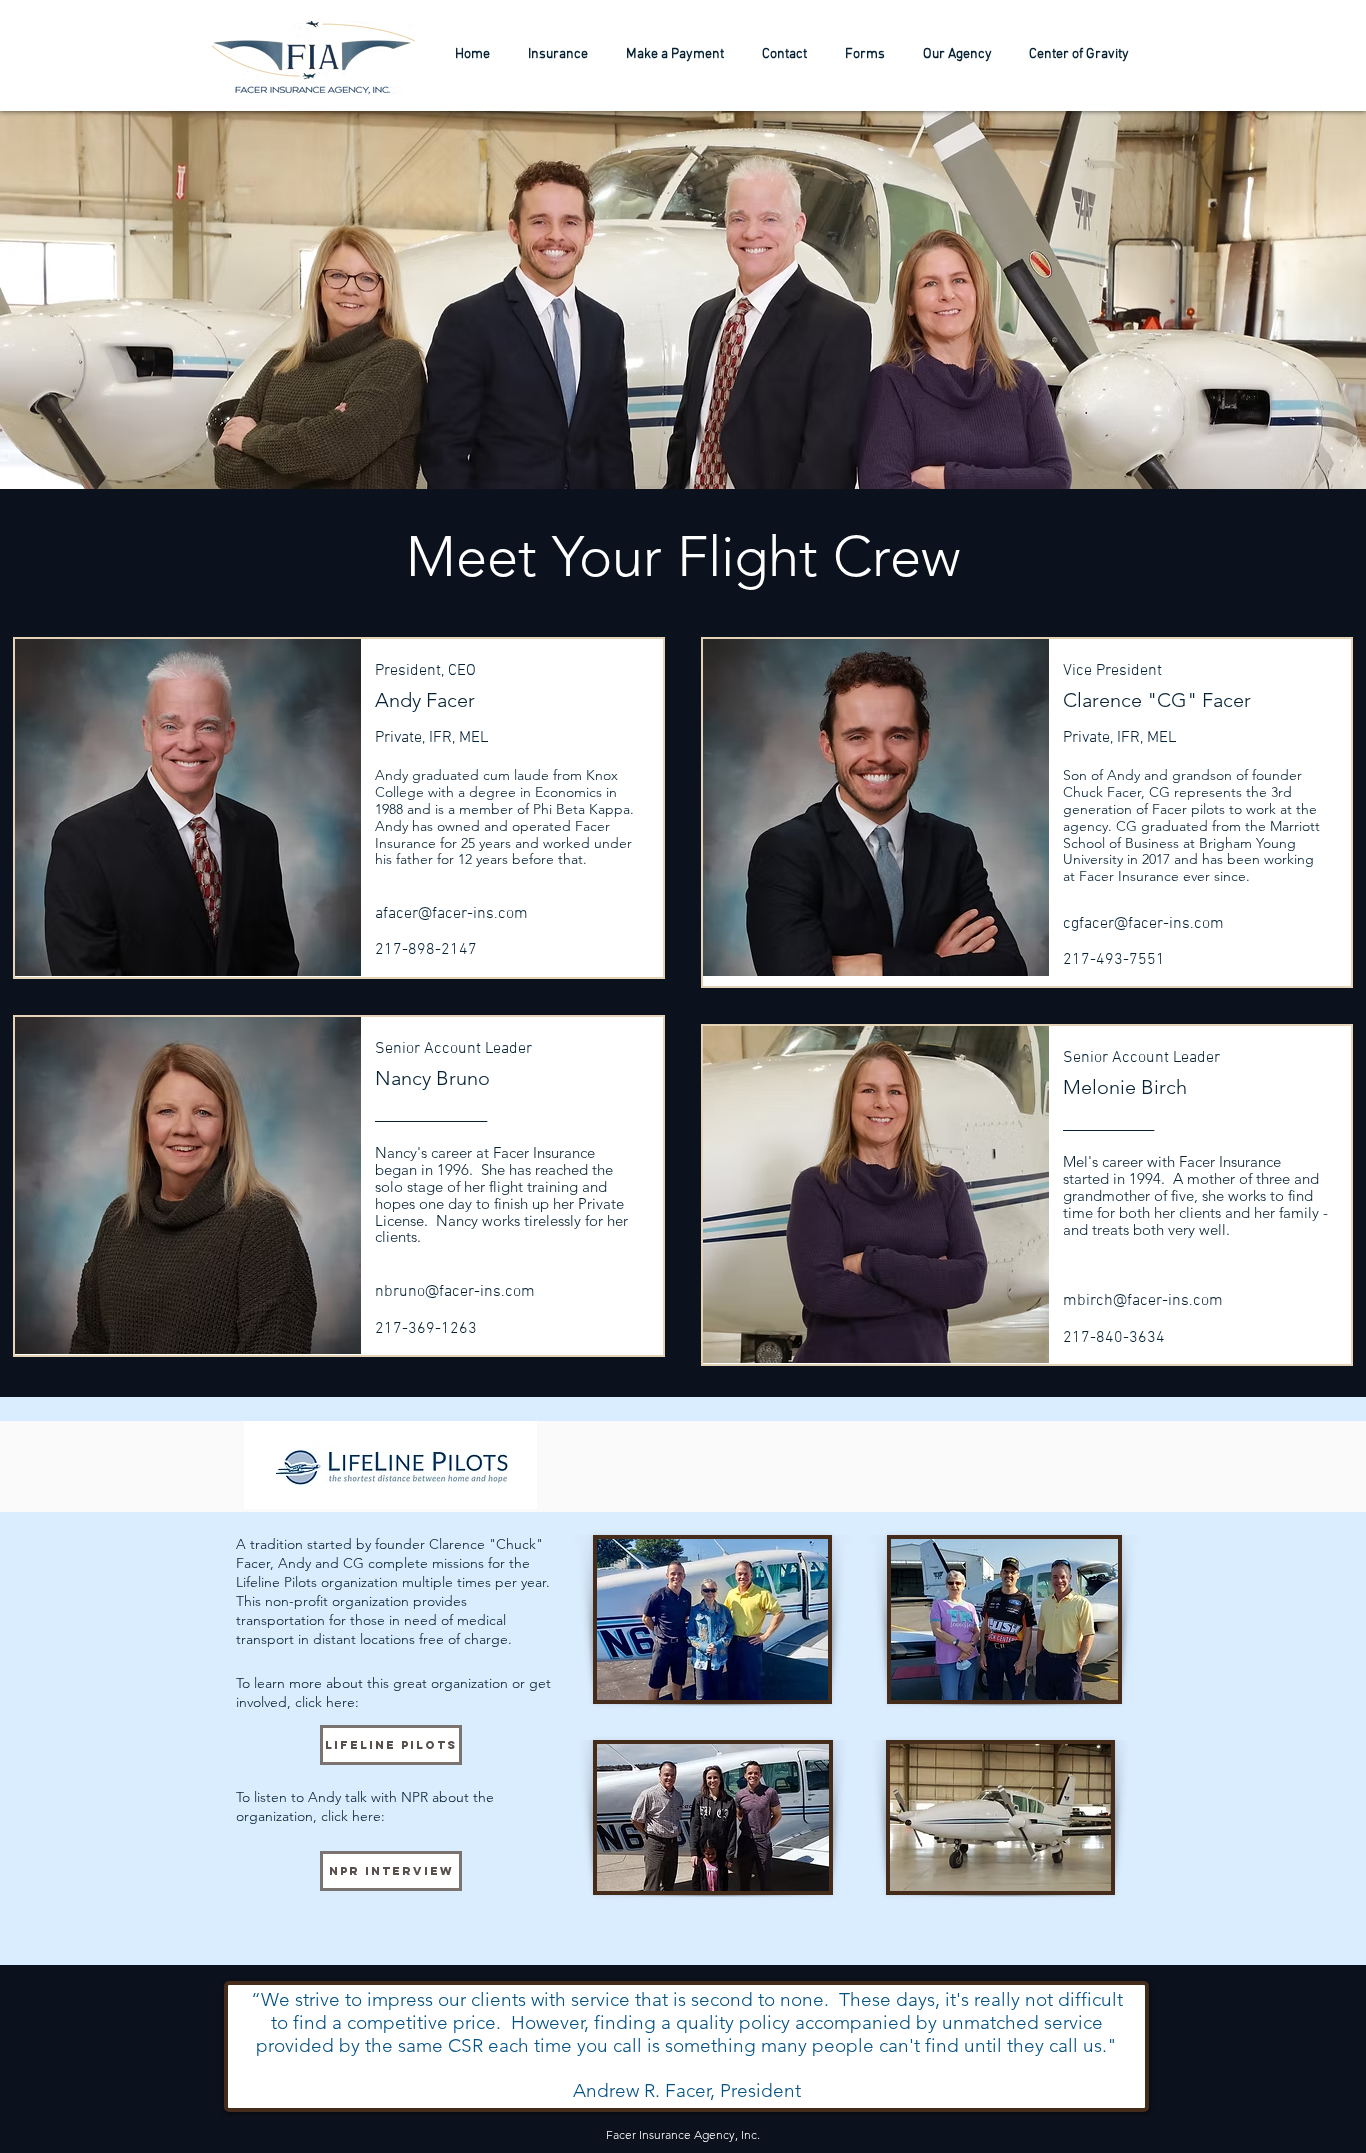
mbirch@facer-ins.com (1143, 1301)
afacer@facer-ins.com (451, 914)
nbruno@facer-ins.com (455, 1292)
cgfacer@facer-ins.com (1143, 924)
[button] (957, 55)
